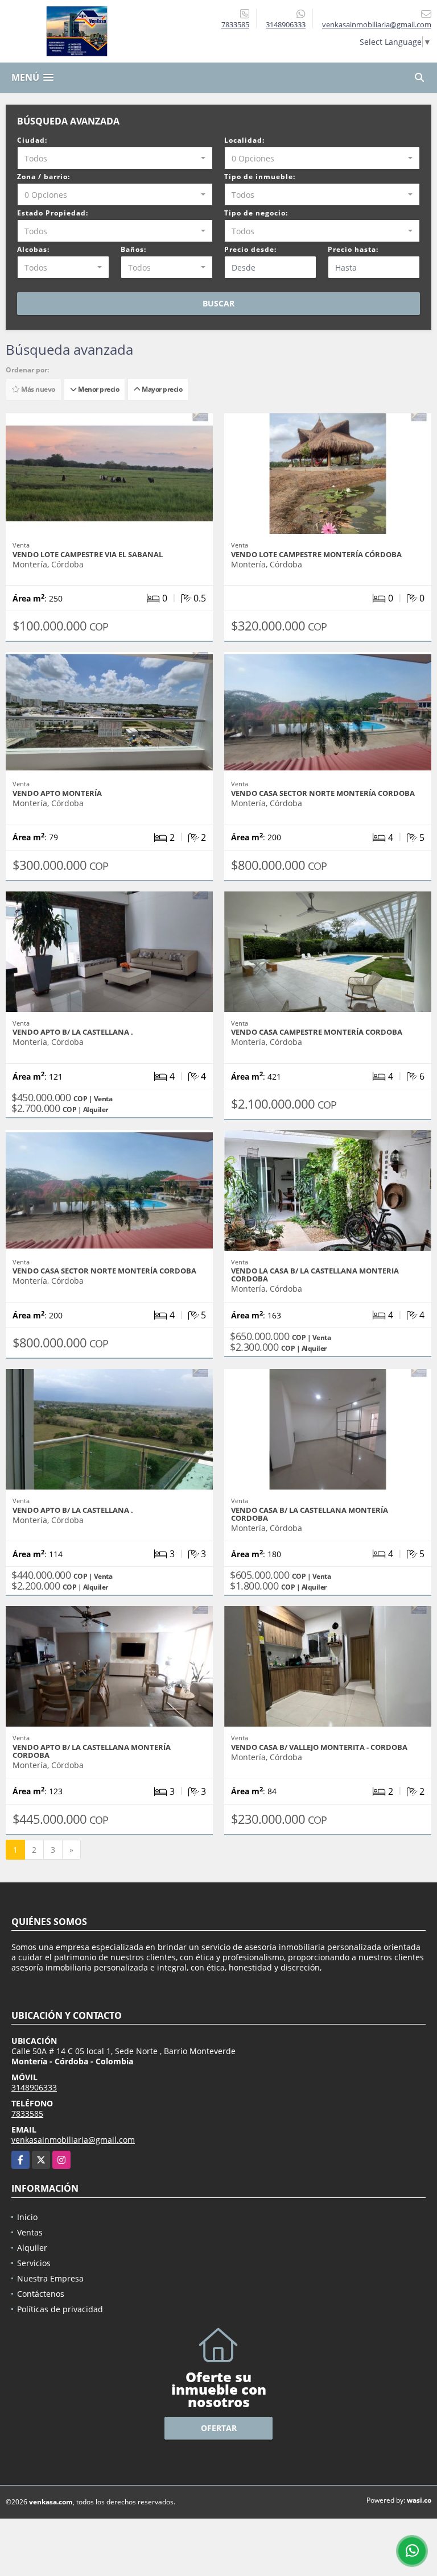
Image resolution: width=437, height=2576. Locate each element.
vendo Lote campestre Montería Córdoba (316, 554)
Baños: (133, 249)
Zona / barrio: (44, 177)
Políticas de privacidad (60, 2309)
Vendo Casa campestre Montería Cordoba (317, 1032)
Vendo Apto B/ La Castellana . (73, 1032)
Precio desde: (250, 249)
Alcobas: (33, 249)
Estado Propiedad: (53, 213)
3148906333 (286, 24)
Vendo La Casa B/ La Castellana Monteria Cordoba (315, 1275)
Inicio (27, 2217)
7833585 (235, 24)
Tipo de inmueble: (260, 177)
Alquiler (32, 2248)
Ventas (30, 2232)
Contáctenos (41, 2294)
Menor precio (98, 389)
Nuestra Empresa (50, 2278)
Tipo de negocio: (256, 213)
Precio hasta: (353, 249)
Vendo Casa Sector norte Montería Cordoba (323, 793)
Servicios (34, 2263)
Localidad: (244, 140)
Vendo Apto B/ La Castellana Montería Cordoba (92, 1751)
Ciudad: (32, 140)
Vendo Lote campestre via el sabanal (88, 554)
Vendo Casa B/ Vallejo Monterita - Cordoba (319, 1747)
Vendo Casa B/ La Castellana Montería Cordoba (310, 1514)
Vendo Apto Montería (57, 793)
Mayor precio (161, 389)
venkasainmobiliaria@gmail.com (73, 2140)
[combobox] (115, 158)
